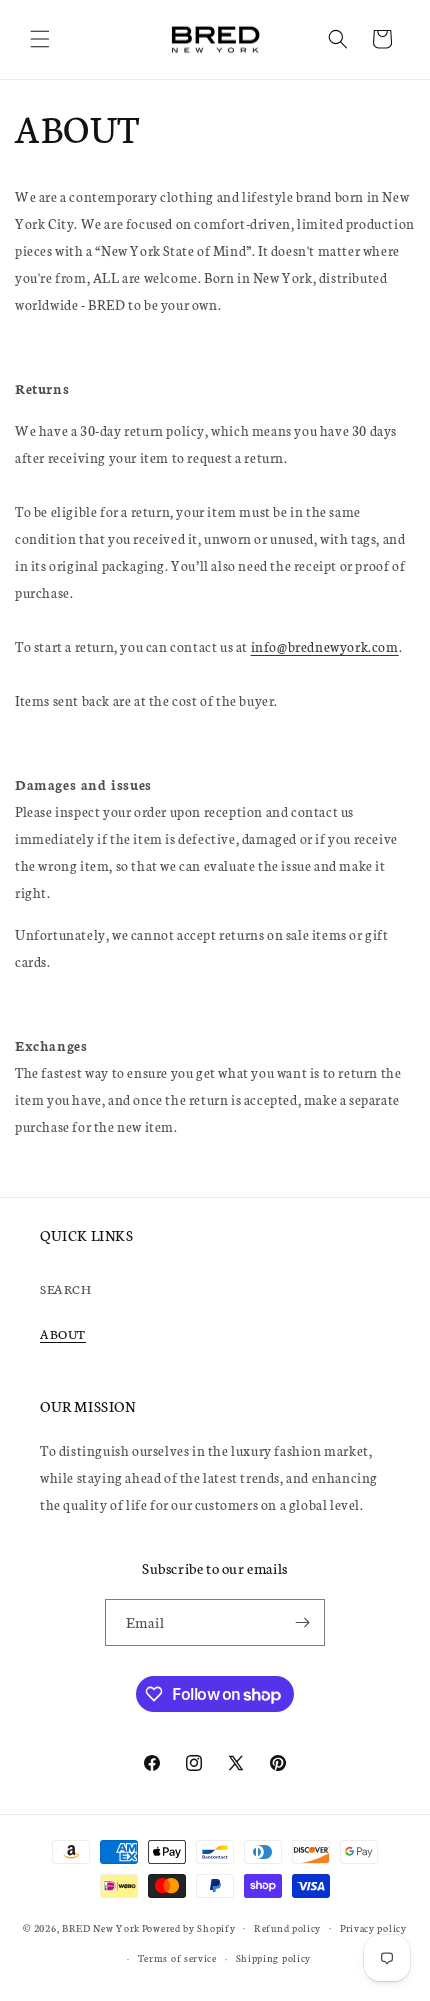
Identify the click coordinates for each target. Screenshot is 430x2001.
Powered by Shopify (189, 1927)
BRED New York (101, 1927)
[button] (40, 39)
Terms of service (177, 1958)
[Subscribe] (302, 1622)
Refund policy (287, 1928)
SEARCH (66, 1288)
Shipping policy (274, 1958)
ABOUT (63, 1333)
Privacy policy (373, 1928)
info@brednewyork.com (325, 646)
